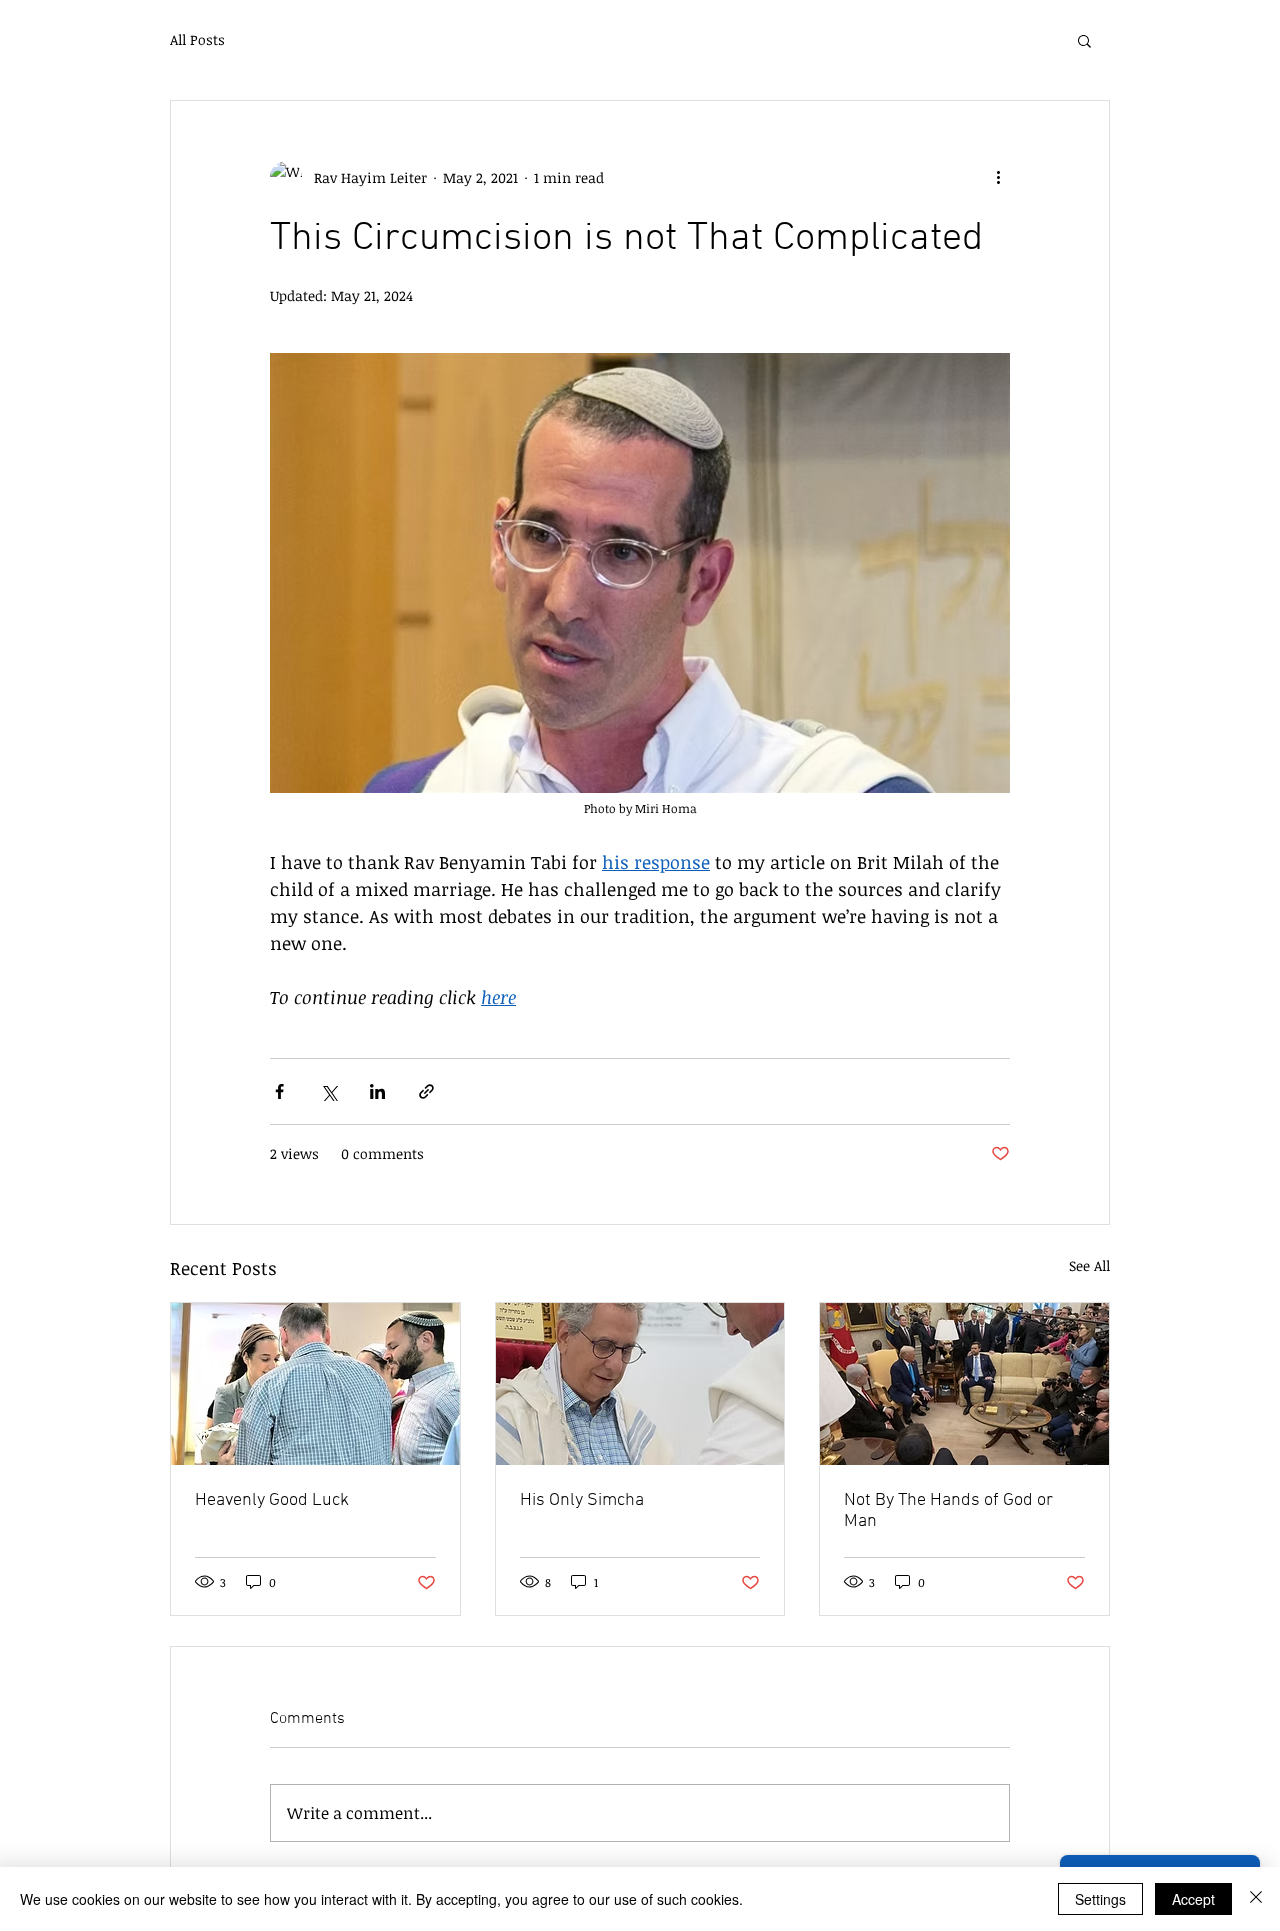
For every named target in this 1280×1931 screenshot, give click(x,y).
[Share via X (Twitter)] (328, 1091)
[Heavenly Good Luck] (315, 1384)
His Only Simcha (582, 1500)
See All (1089, 1265)
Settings (1100, 1899)
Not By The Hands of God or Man (948, 1511)
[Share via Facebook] (279, 1091)
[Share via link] (426, 1091)
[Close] (1256, 1899)
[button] (1084, 40)
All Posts (197, 39)
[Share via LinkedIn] (377, 1091)
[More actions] (998, 177)
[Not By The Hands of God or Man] (964, 1384)
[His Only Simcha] (640, 1384)
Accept (1193, 1899)
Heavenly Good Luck (272, 1500)
